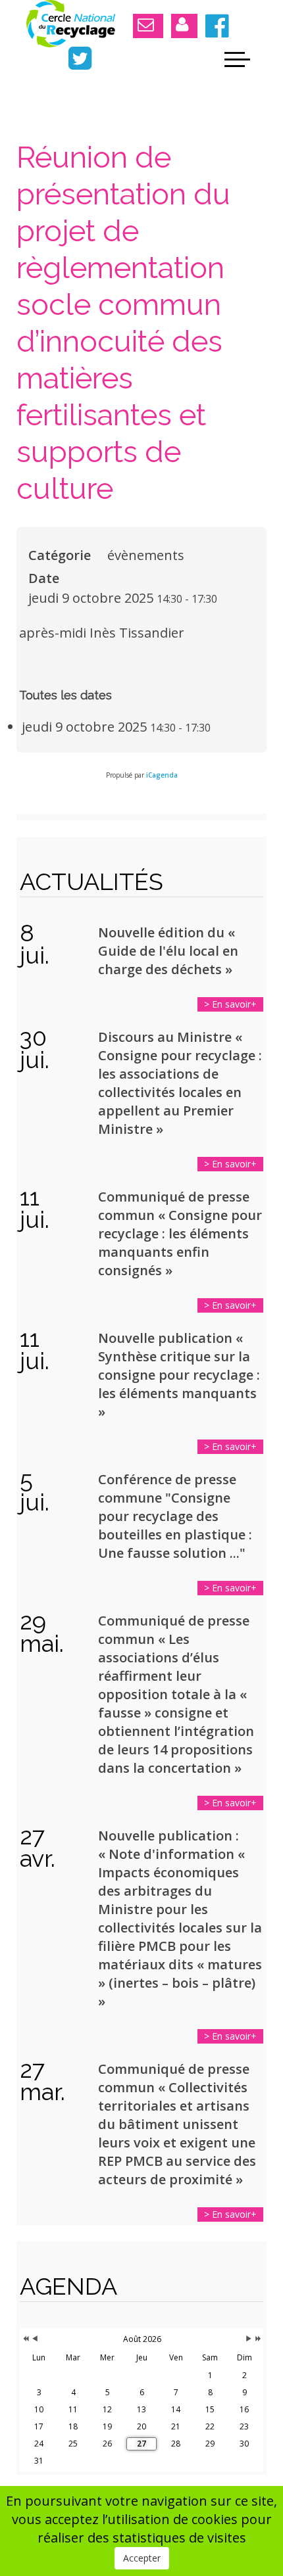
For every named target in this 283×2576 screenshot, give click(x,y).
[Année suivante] (257, 2339)
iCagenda (162, 775)
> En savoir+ (230, 1004)
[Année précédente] (25, 2339)
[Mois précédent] (35, 2339)
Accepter (142, 2558)
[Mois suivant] (249, 2339)
